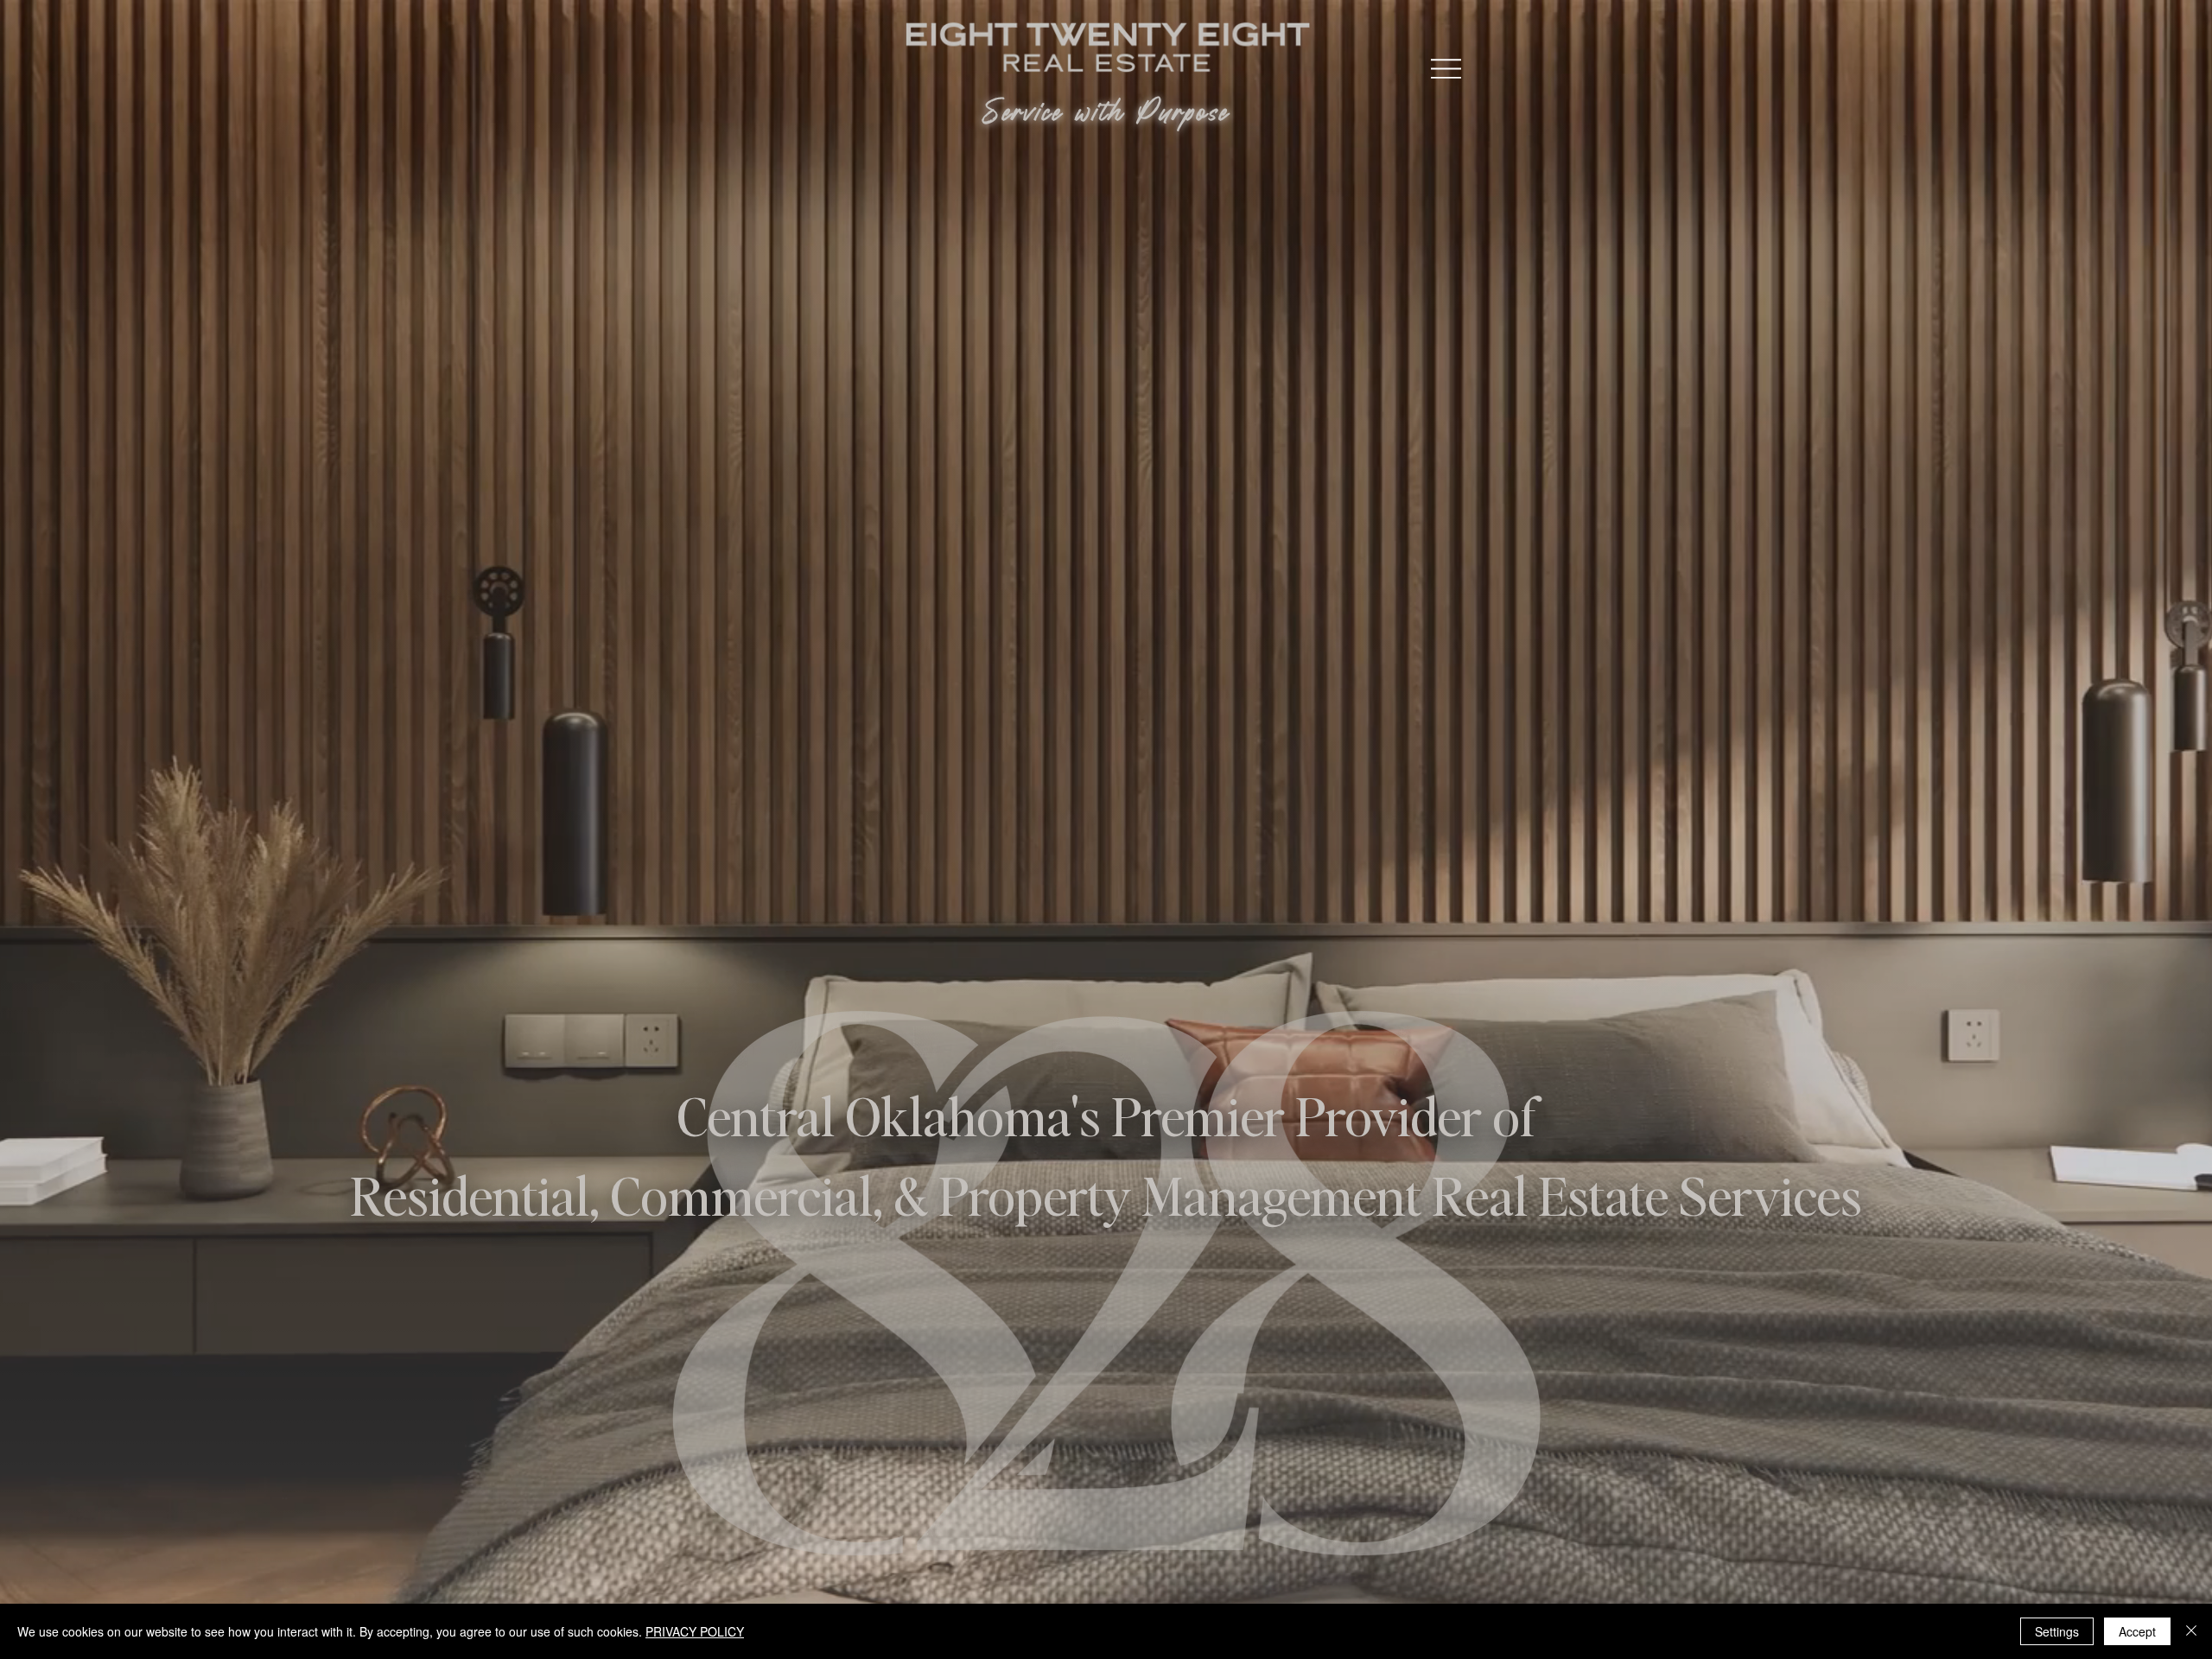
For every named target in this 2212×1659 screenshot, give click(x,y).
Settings (2057, 1631)
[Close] (2191, 1631)
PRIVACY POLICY (695, 1631)
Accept (2137, 1631)
